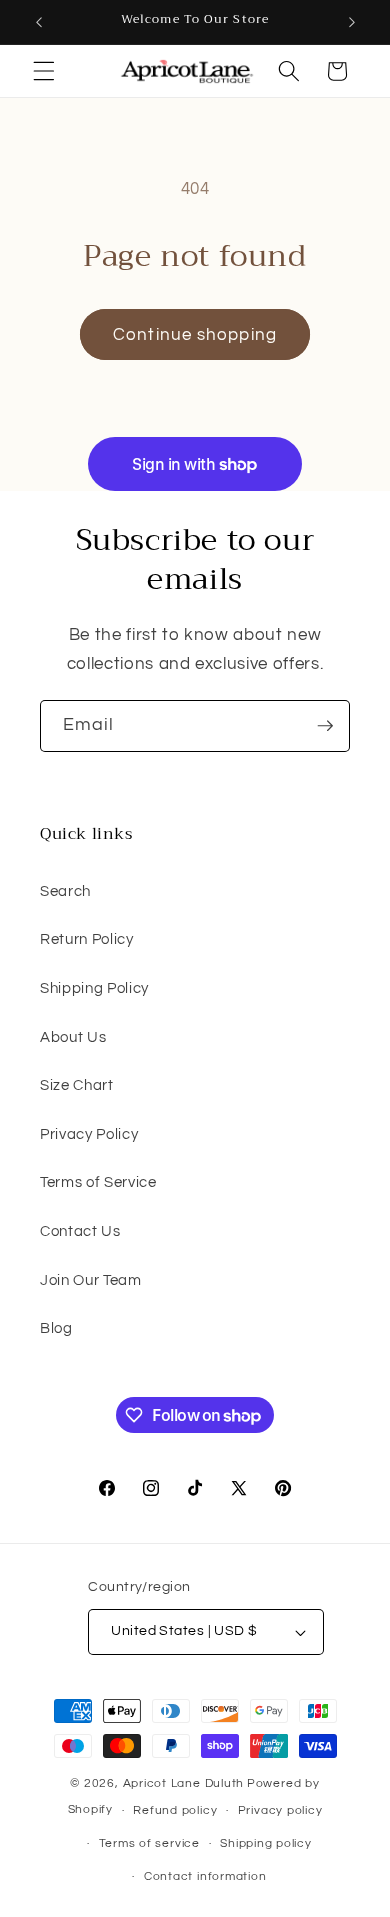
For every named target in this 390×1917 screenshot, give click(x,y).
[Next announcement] (352, 22)
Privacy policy (280, 1810)
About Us (73, 1037)
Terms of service (149, 1843)
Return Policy (87, 939)
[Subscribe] (325, 726)
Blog (56, 1328)
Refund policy (175, 1810)
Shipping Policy (94, 988)
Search (65, 891)
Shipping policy (266, 1843)
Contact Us (80, 1231)
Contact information (205, 1876)
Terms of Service (98, 1182)
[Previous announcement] (39, 22)
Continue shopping (195, 334)
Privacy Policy (89, 1134)
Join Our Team (91, 1280)
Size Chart (77, 1085)
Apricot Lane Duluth (184, 1783)
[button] (44, 71)
